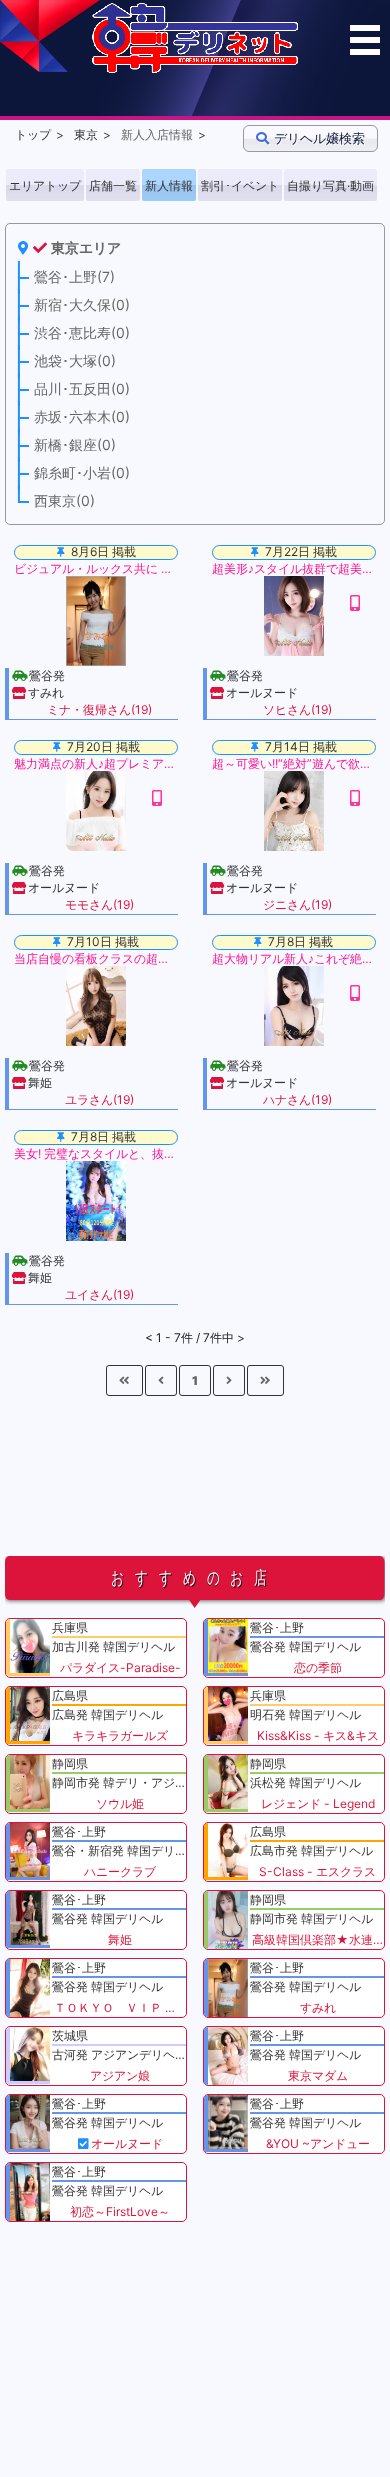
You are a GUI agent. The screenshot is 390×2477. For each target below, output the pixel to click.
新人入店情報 (157, 134)
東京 (86, 134)
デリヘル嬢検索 (319, 138)
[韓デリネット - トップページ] (195, 68)
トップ (33, 134)
